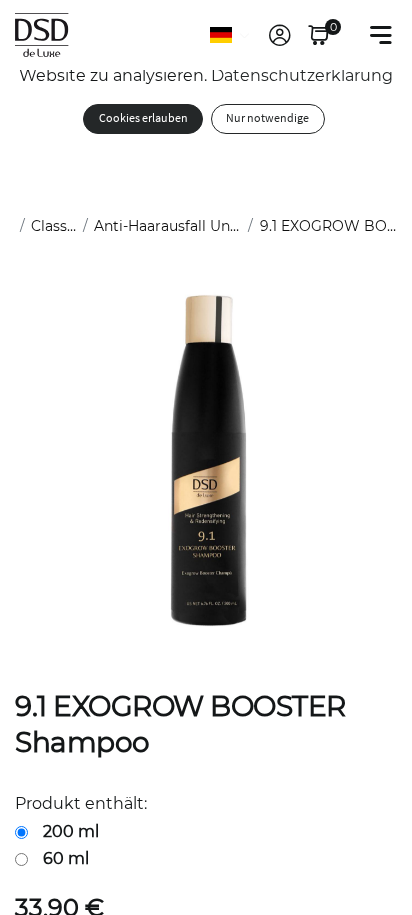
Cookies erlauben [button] (143, 118)
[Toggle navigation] (381, 35)
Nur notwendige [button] (267, 118)
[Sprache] (231, 35)
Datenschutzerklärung (302, 75)
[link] (280, 35)
